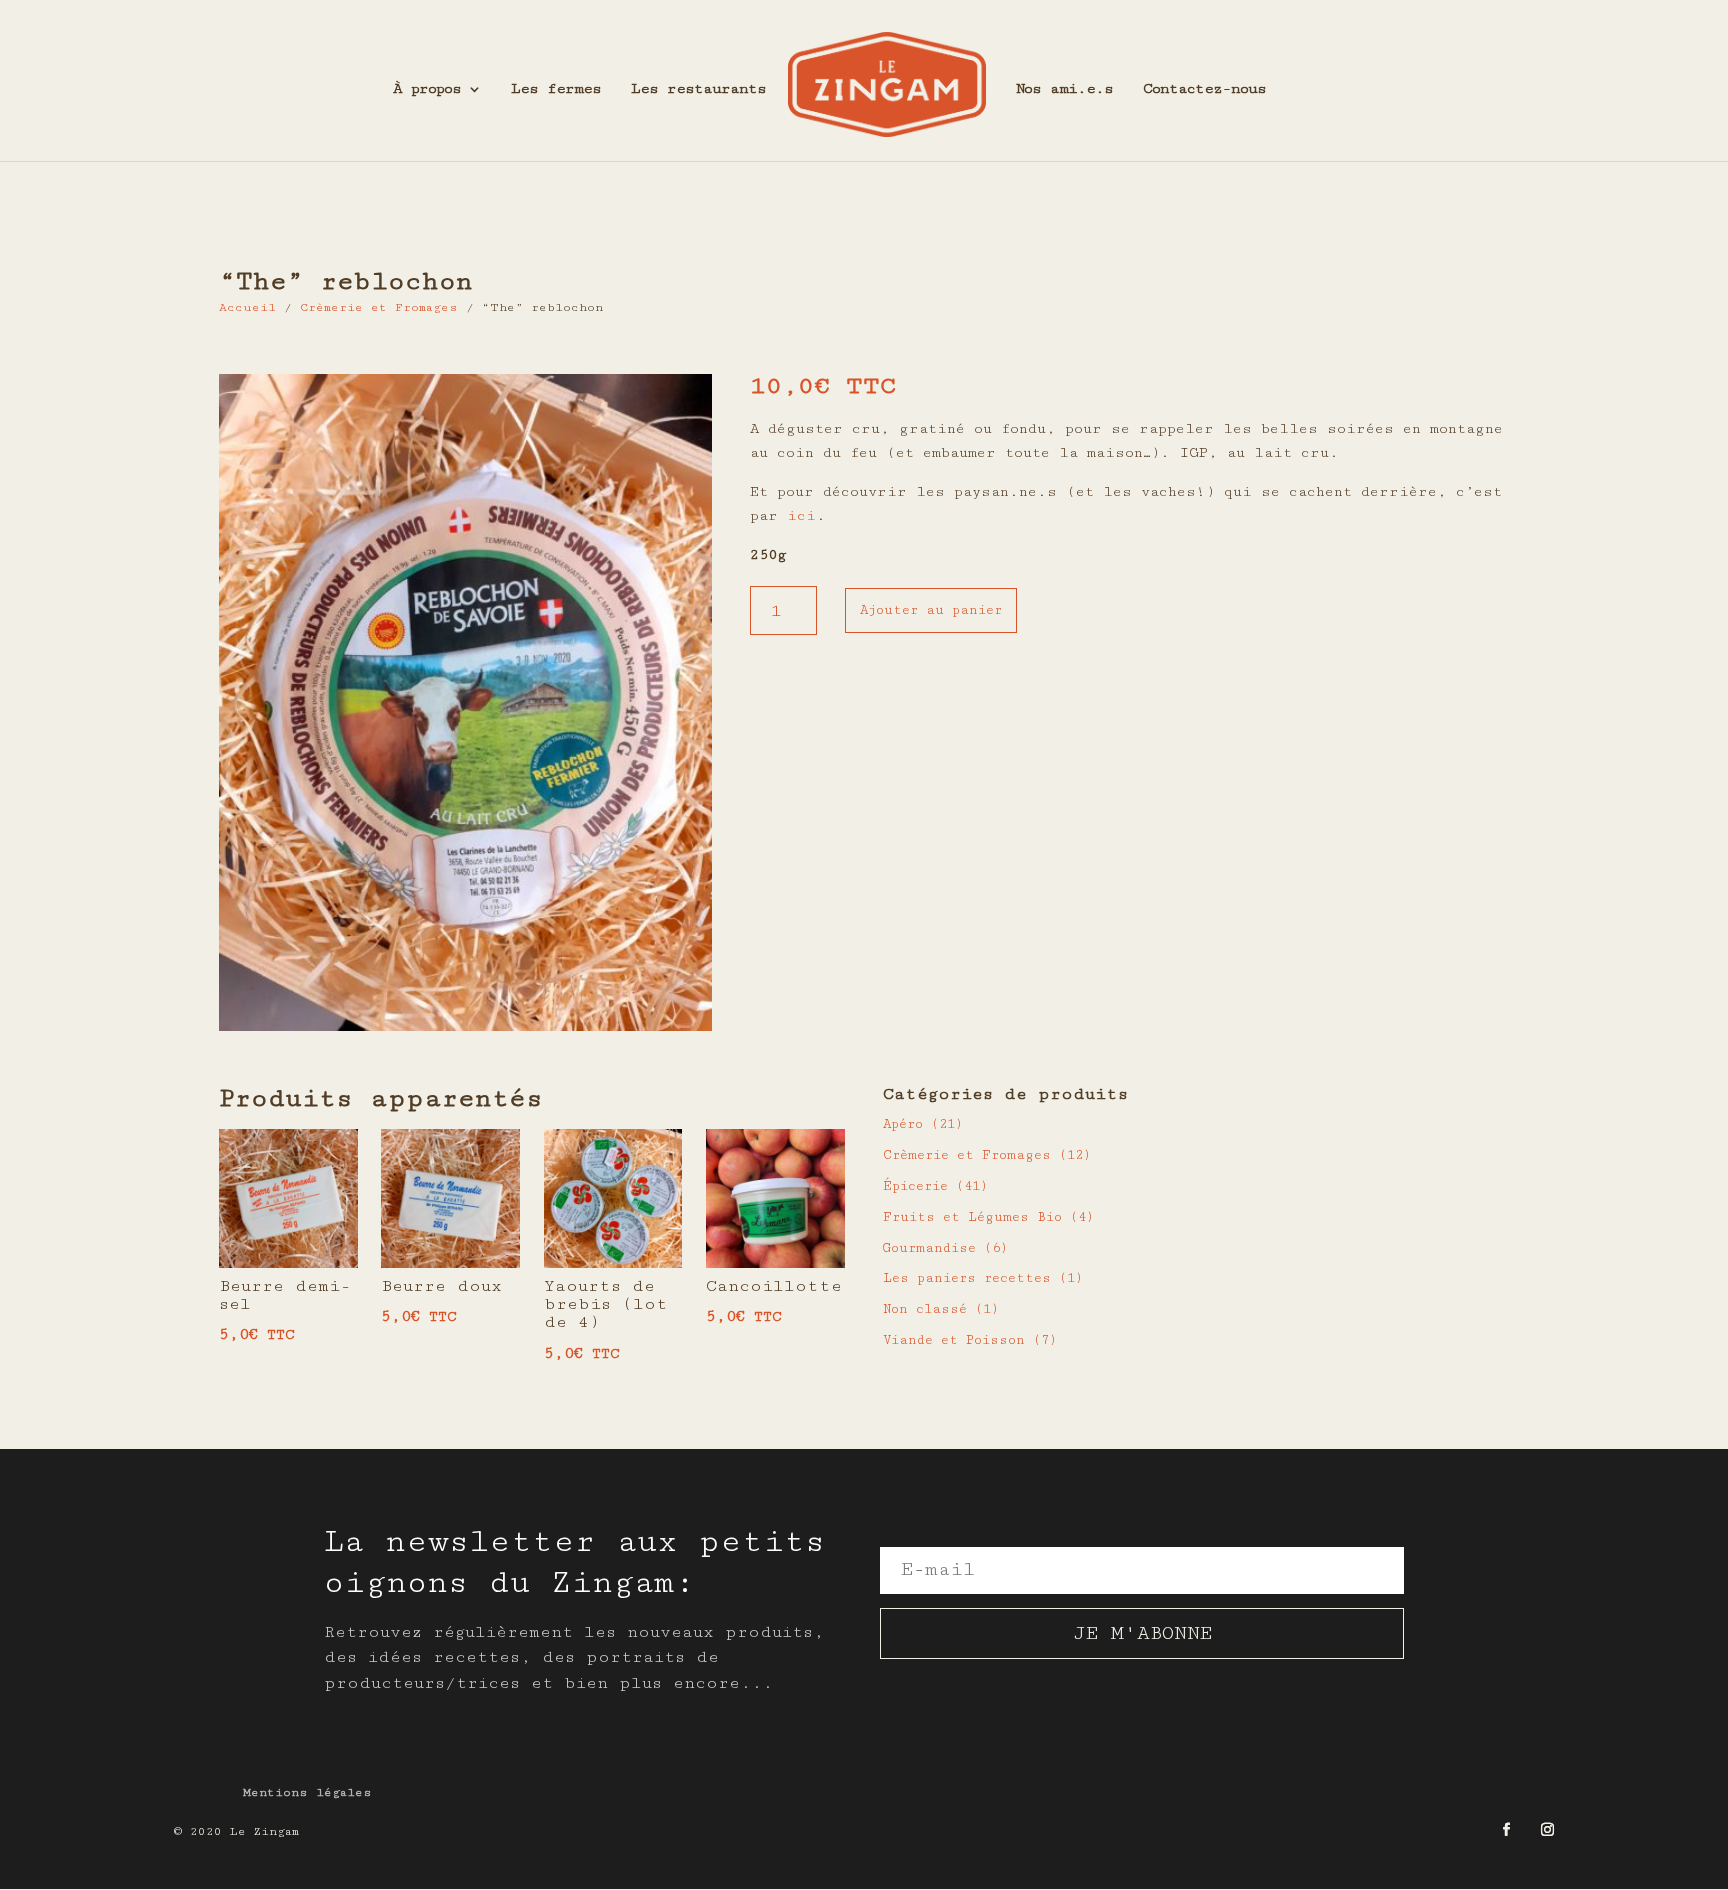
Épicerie (915, 1186)
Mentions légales (307, 1792)
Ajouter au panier (931, 610)
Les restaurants (698, 89)
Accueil (247, 307)
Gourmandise (929, 1248)
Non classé (925, 1309)
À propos (427, 89)
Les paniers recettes (967, 1278)
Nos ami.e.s (1064, 89)
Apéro (903, 1124)
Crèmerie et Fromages (379, 307)
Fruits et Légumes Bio (972, 1217)
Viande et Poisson (954, 1340)
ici (801, 515)
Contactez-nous (1204, 89)
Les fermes (556, 89)
